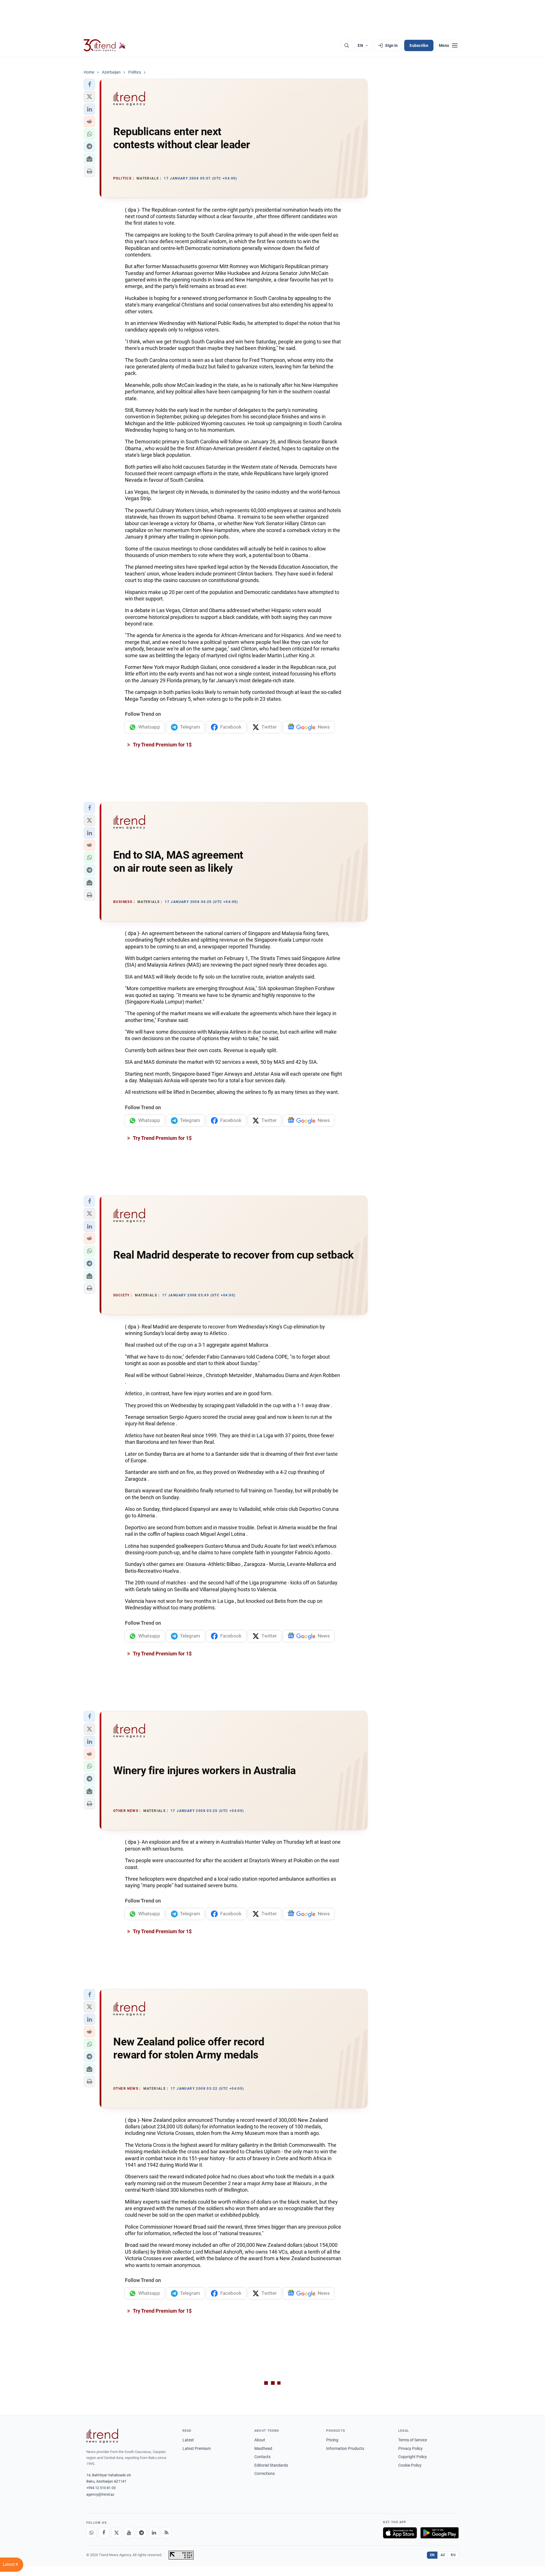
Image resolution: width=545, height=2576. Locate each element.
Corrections (265, 2473)
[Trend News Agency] (102, 2436)
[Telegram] (141, 2533)
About (260, 2440)
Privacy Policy (410, 2448)
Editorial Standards (271, 2465)
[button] (89, 84)
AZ (443, 2555)
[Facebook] (104, 2533)
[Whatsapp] (91, 2533)
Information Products (345, 2448)
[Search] (347, 45)
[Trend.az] (105, 45)
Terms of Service (413, 2440)
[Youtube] (129, 2533)
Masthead (263, 2448)
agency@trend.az (100, 2494)
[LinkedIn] (154, 2533)
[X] (116, 2533)
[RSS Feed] (166, 2533)
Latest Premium (197, 2448)
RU (453, 2555)
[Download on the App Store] (400, 2533)
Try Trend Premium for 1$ (162, 745)
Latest (188, 2440)
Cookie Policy (410, 2465)
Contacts (262, 2457)
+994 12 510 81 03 (101, 2488)
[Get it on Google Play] (440, 2533)
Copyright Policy (413, 2457)
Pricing (332, 2440)
